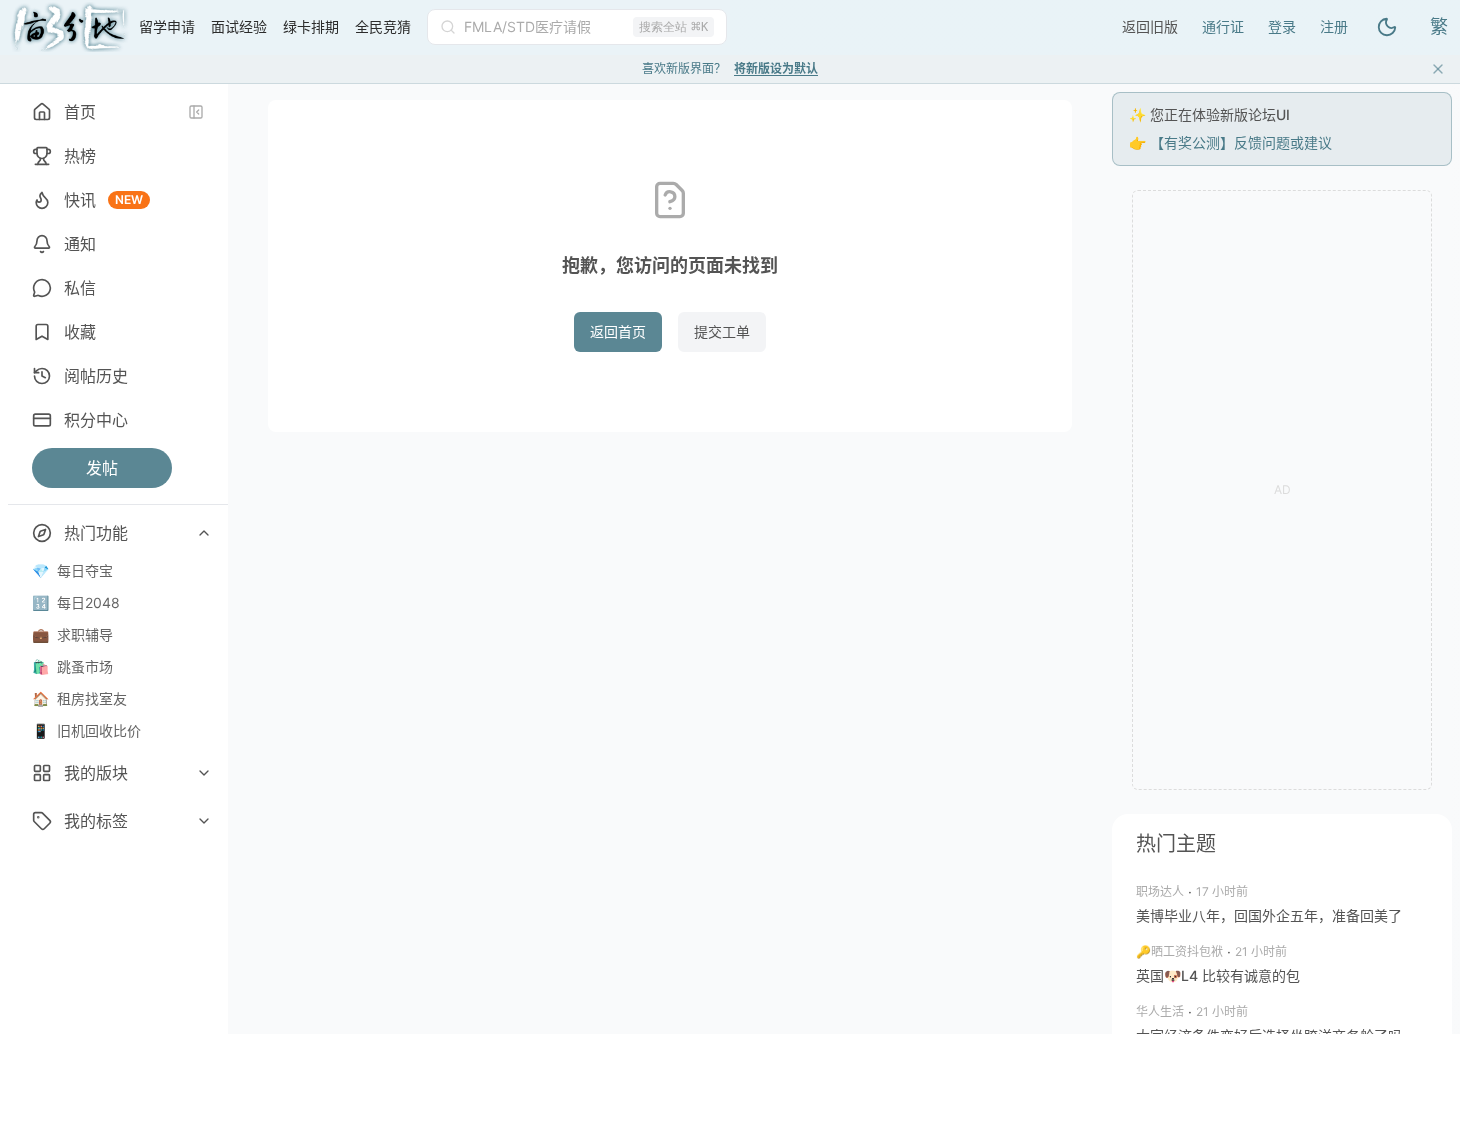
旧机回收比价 (86, 730)
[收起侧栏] (196, 112)
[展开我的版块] (204, 773)
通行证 (1223, 26)
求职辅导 (72, 634)
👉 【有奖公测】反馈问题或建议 (1230, 142)
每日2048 (76, 602)
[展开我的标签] (204, 821)
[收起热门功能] (204, 533)
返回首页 (618, 331)
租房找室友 (79, 698)
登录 (1282, 26)
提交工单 (722, 331)
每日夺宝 (72, 570)
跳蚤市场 (72, 666)
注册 (1334, 26)
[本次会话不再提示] (1438, 69)
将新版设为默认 (776, 68)
